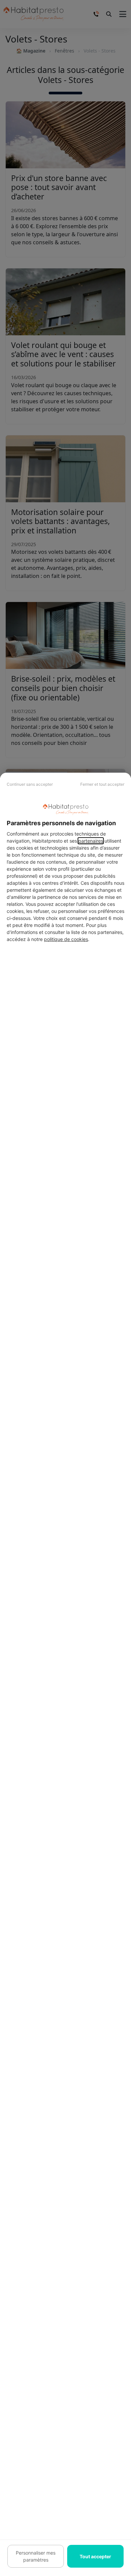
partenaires (91, 841)
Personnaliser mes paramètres (36, 2556)
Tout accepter (95, 2556)
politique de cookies (66, 939)
